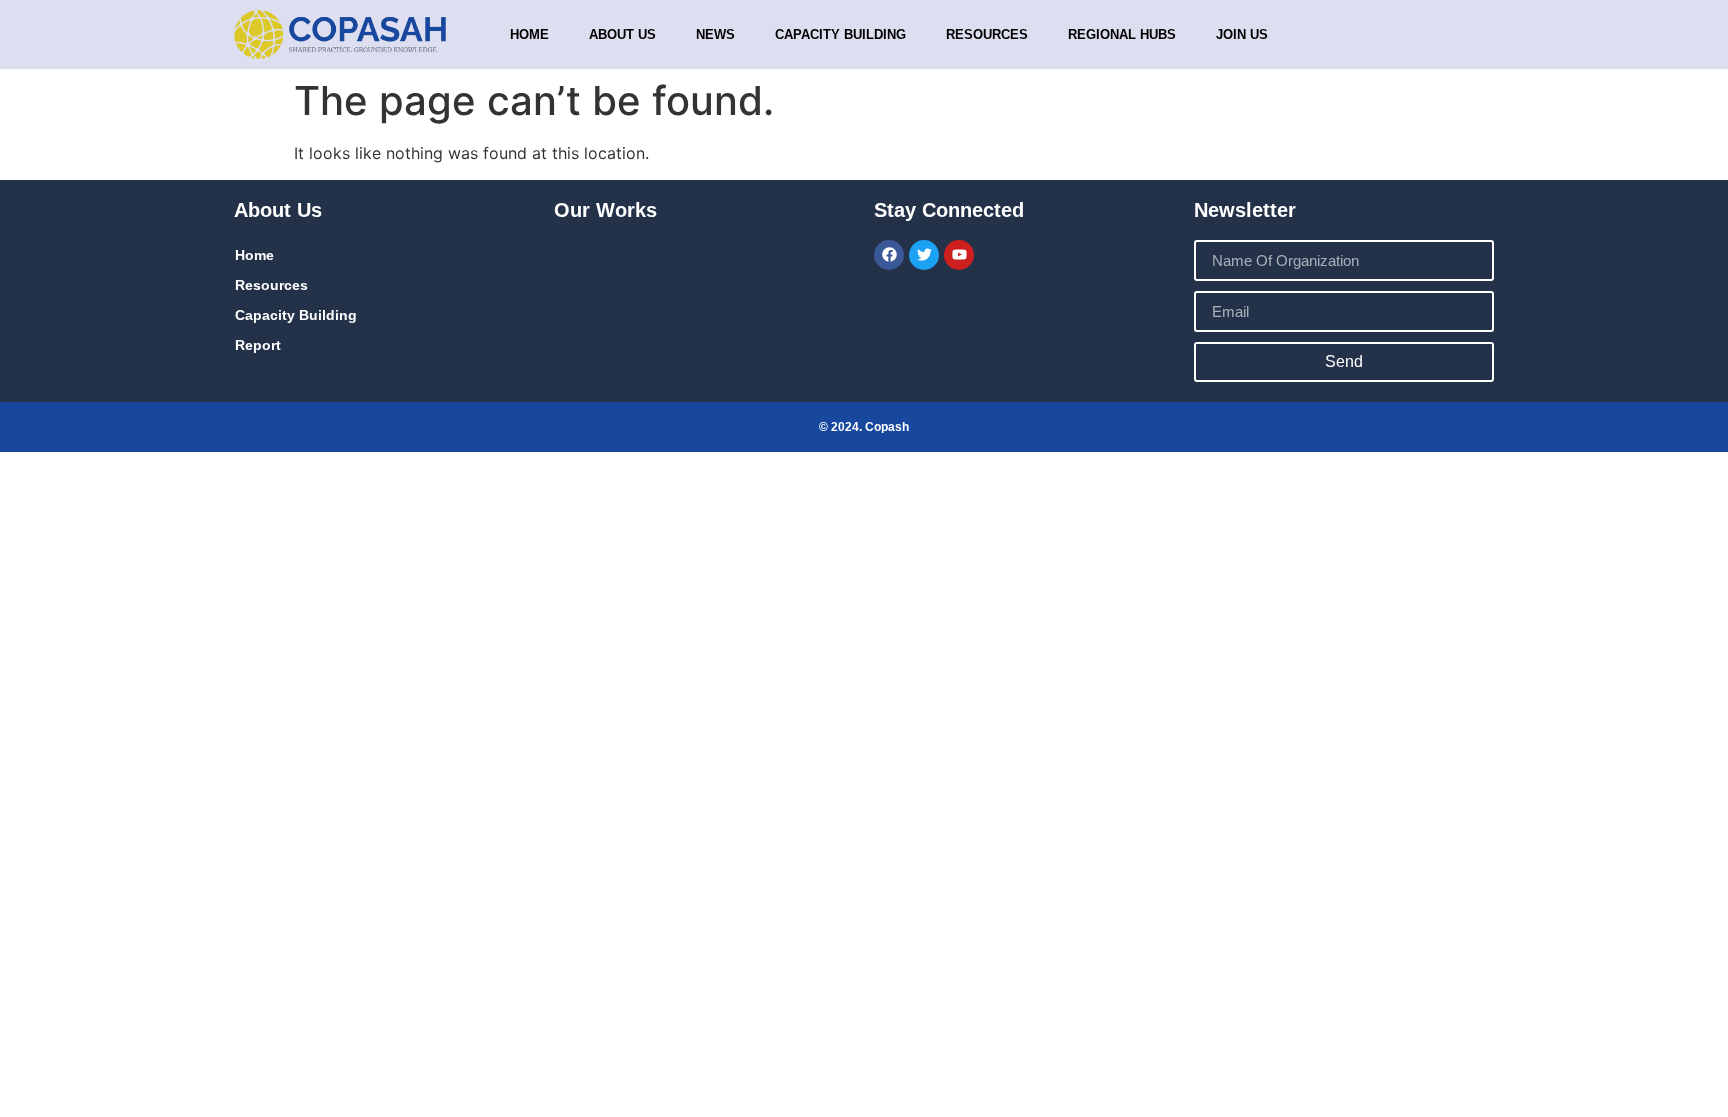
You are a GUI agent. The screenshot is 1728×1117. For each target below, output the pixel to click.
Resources (987, 34)
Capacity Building (296, 315)
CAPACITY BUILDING (840, 34)
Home (529, 34)
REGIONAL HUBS (1122, 34)
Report (258, 345)
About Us (622, 34)
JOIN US (1242, 34)
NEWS (715, 34)
